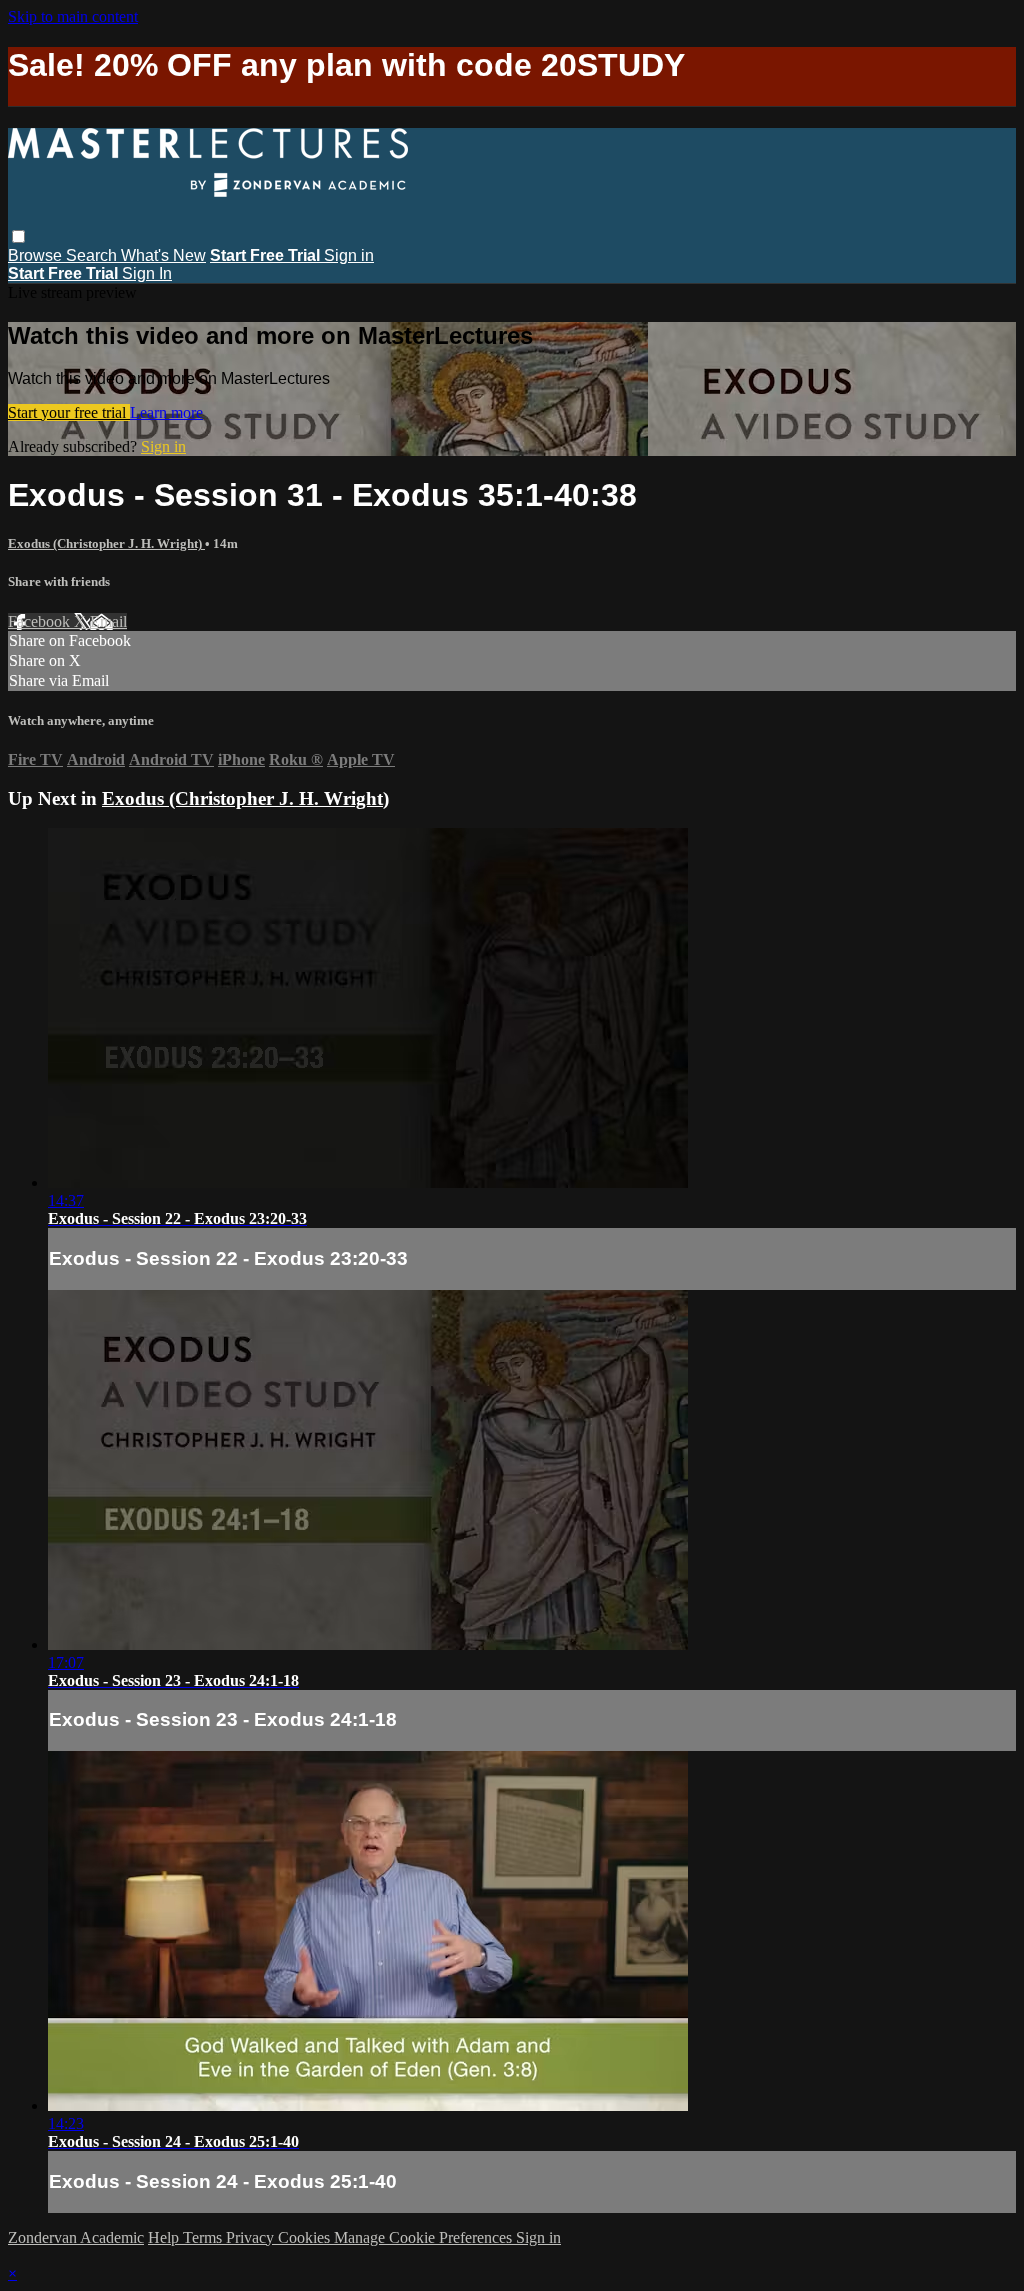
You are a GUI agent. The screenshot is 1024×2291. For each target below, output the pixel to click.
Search (93, 255)
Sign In (147, 273)
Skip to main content (73, 16)
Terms (204, 2237)
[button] (18, 236)
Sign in (349, 255)
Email (108, 621)
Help (165, 2237)
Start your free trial (69, 412)
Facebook (41, 621)
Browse (37, 255)
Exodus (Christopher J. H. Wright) (106, 543)
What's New (163, 255)
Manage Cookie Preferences (425, 2237)
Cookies (306, 2237)
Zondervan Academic (76, 2237)
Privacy (252, 2237)
